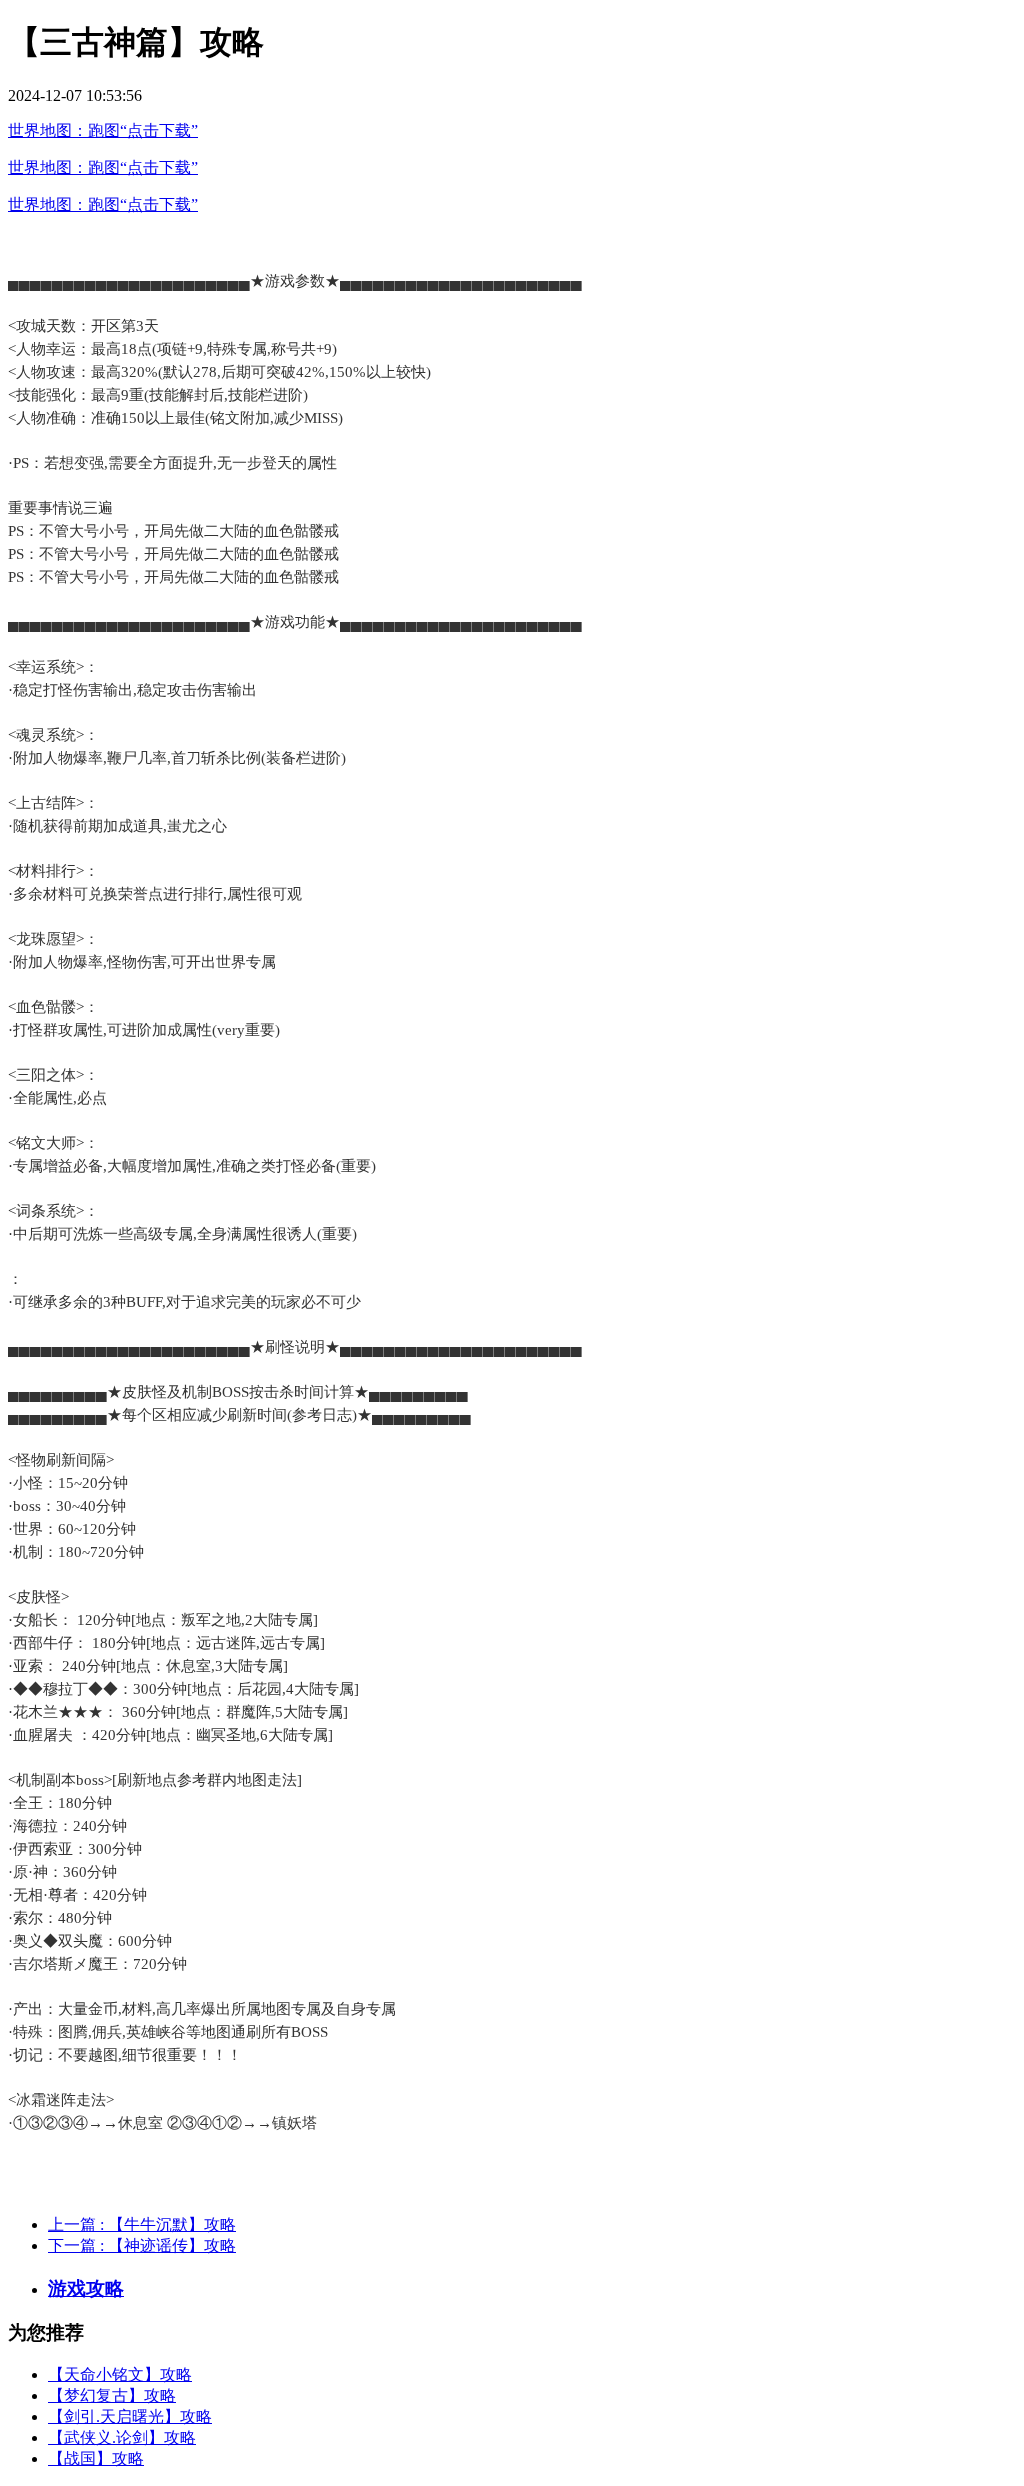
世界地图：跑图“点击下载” (103, 130)
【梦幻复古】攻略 (112, 2395)
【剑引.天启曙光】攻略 (130, 2416)
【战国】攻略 (96, 2458)
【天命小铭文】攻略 (120, 2374)
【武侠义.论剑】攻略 (122, 2437)
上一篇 (142, 2224)
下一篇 (142, 2245)
